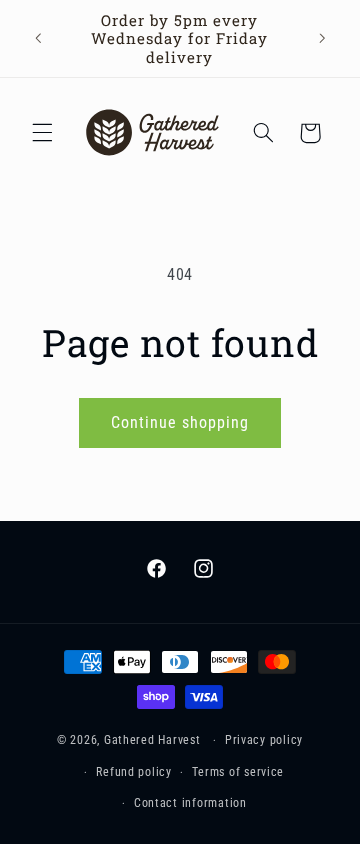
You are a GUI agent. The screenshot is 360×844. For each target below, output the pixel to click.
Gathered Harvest (152, 740)
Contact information (190, 803)
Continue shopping (180, 422)
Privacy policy (264, 740)
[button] (42, 133)
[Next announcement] (322, 39)
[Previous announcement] (38, 39)
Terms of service (238, 772)
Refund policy (134, 772)
